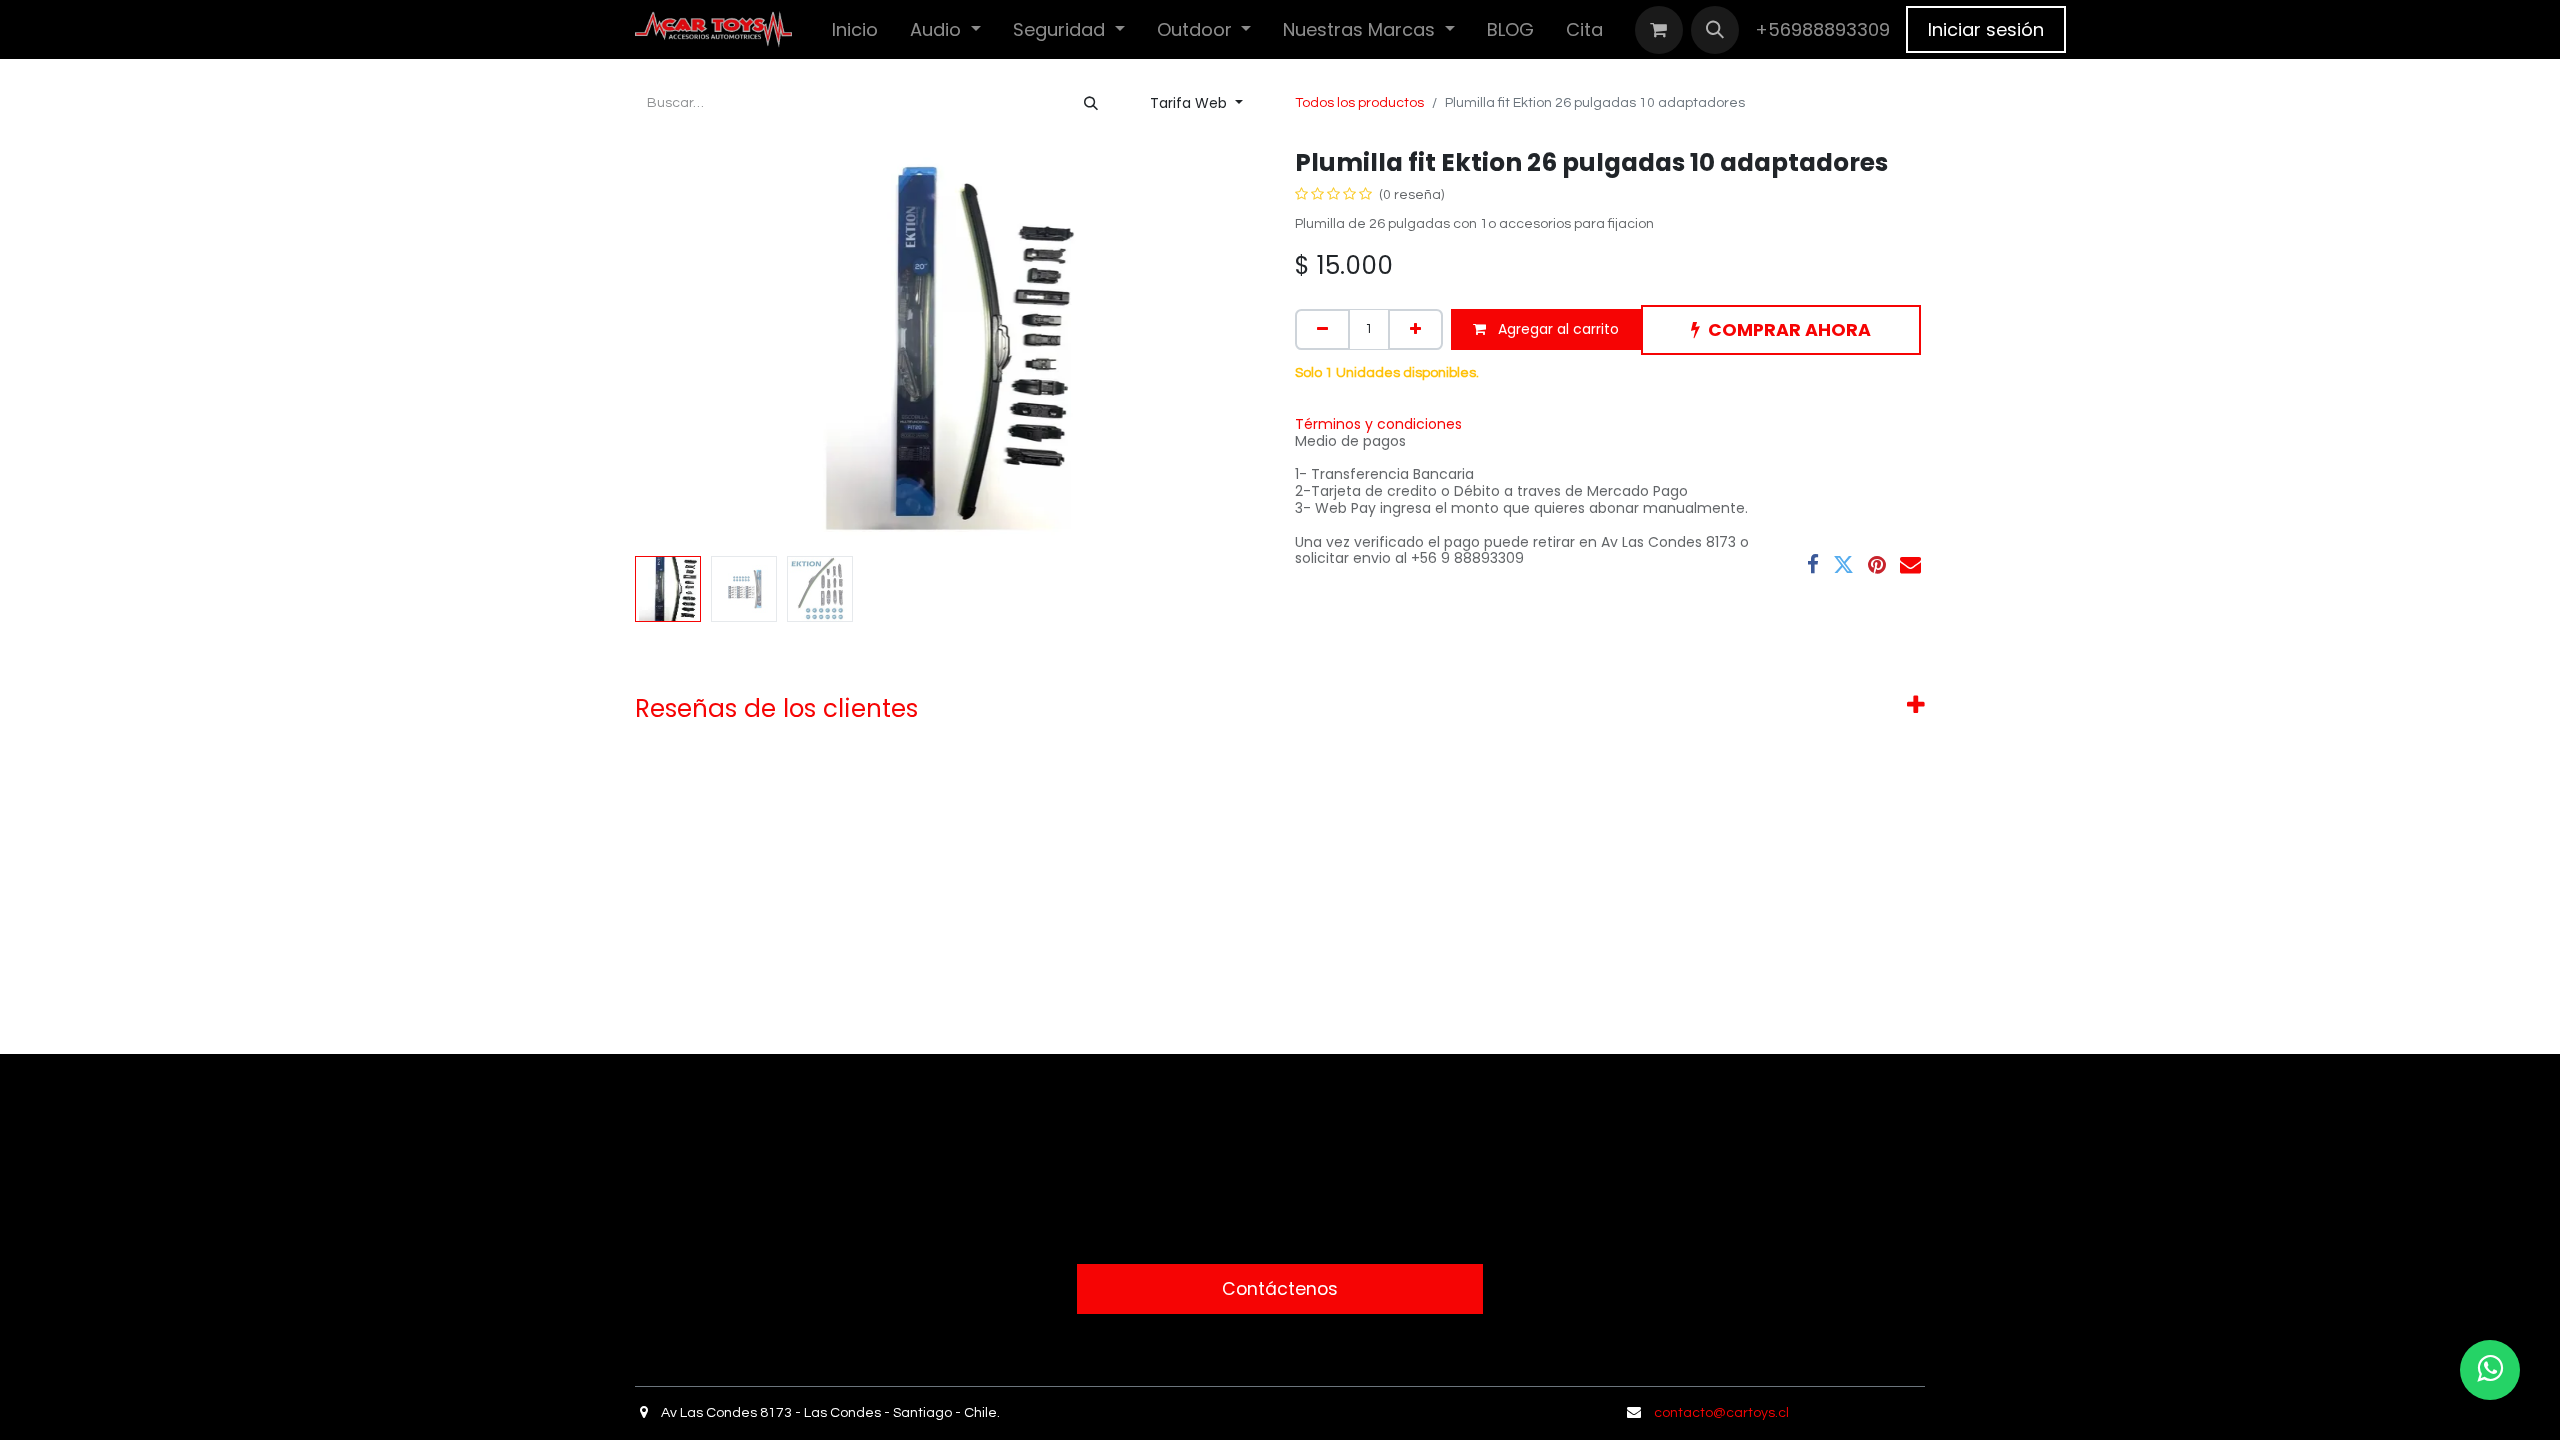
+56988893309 (1822, 29)
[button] (1715, 30)
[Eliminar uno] (1322, 329)
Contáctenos (1280, 1289)
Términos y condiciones (1378, 424)
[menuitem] (855, 29)
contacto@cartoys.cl (1721, 1413)
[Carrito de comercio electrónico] (1659, 30)
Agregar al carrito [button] (1556, 329)
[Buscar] (1091, 103)
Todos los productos (1359, 103)
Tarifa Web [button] (1190, 103)
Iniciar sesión (1986, 29)
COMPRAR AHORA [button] (1789, 330)
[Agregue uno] (1415, 329)
